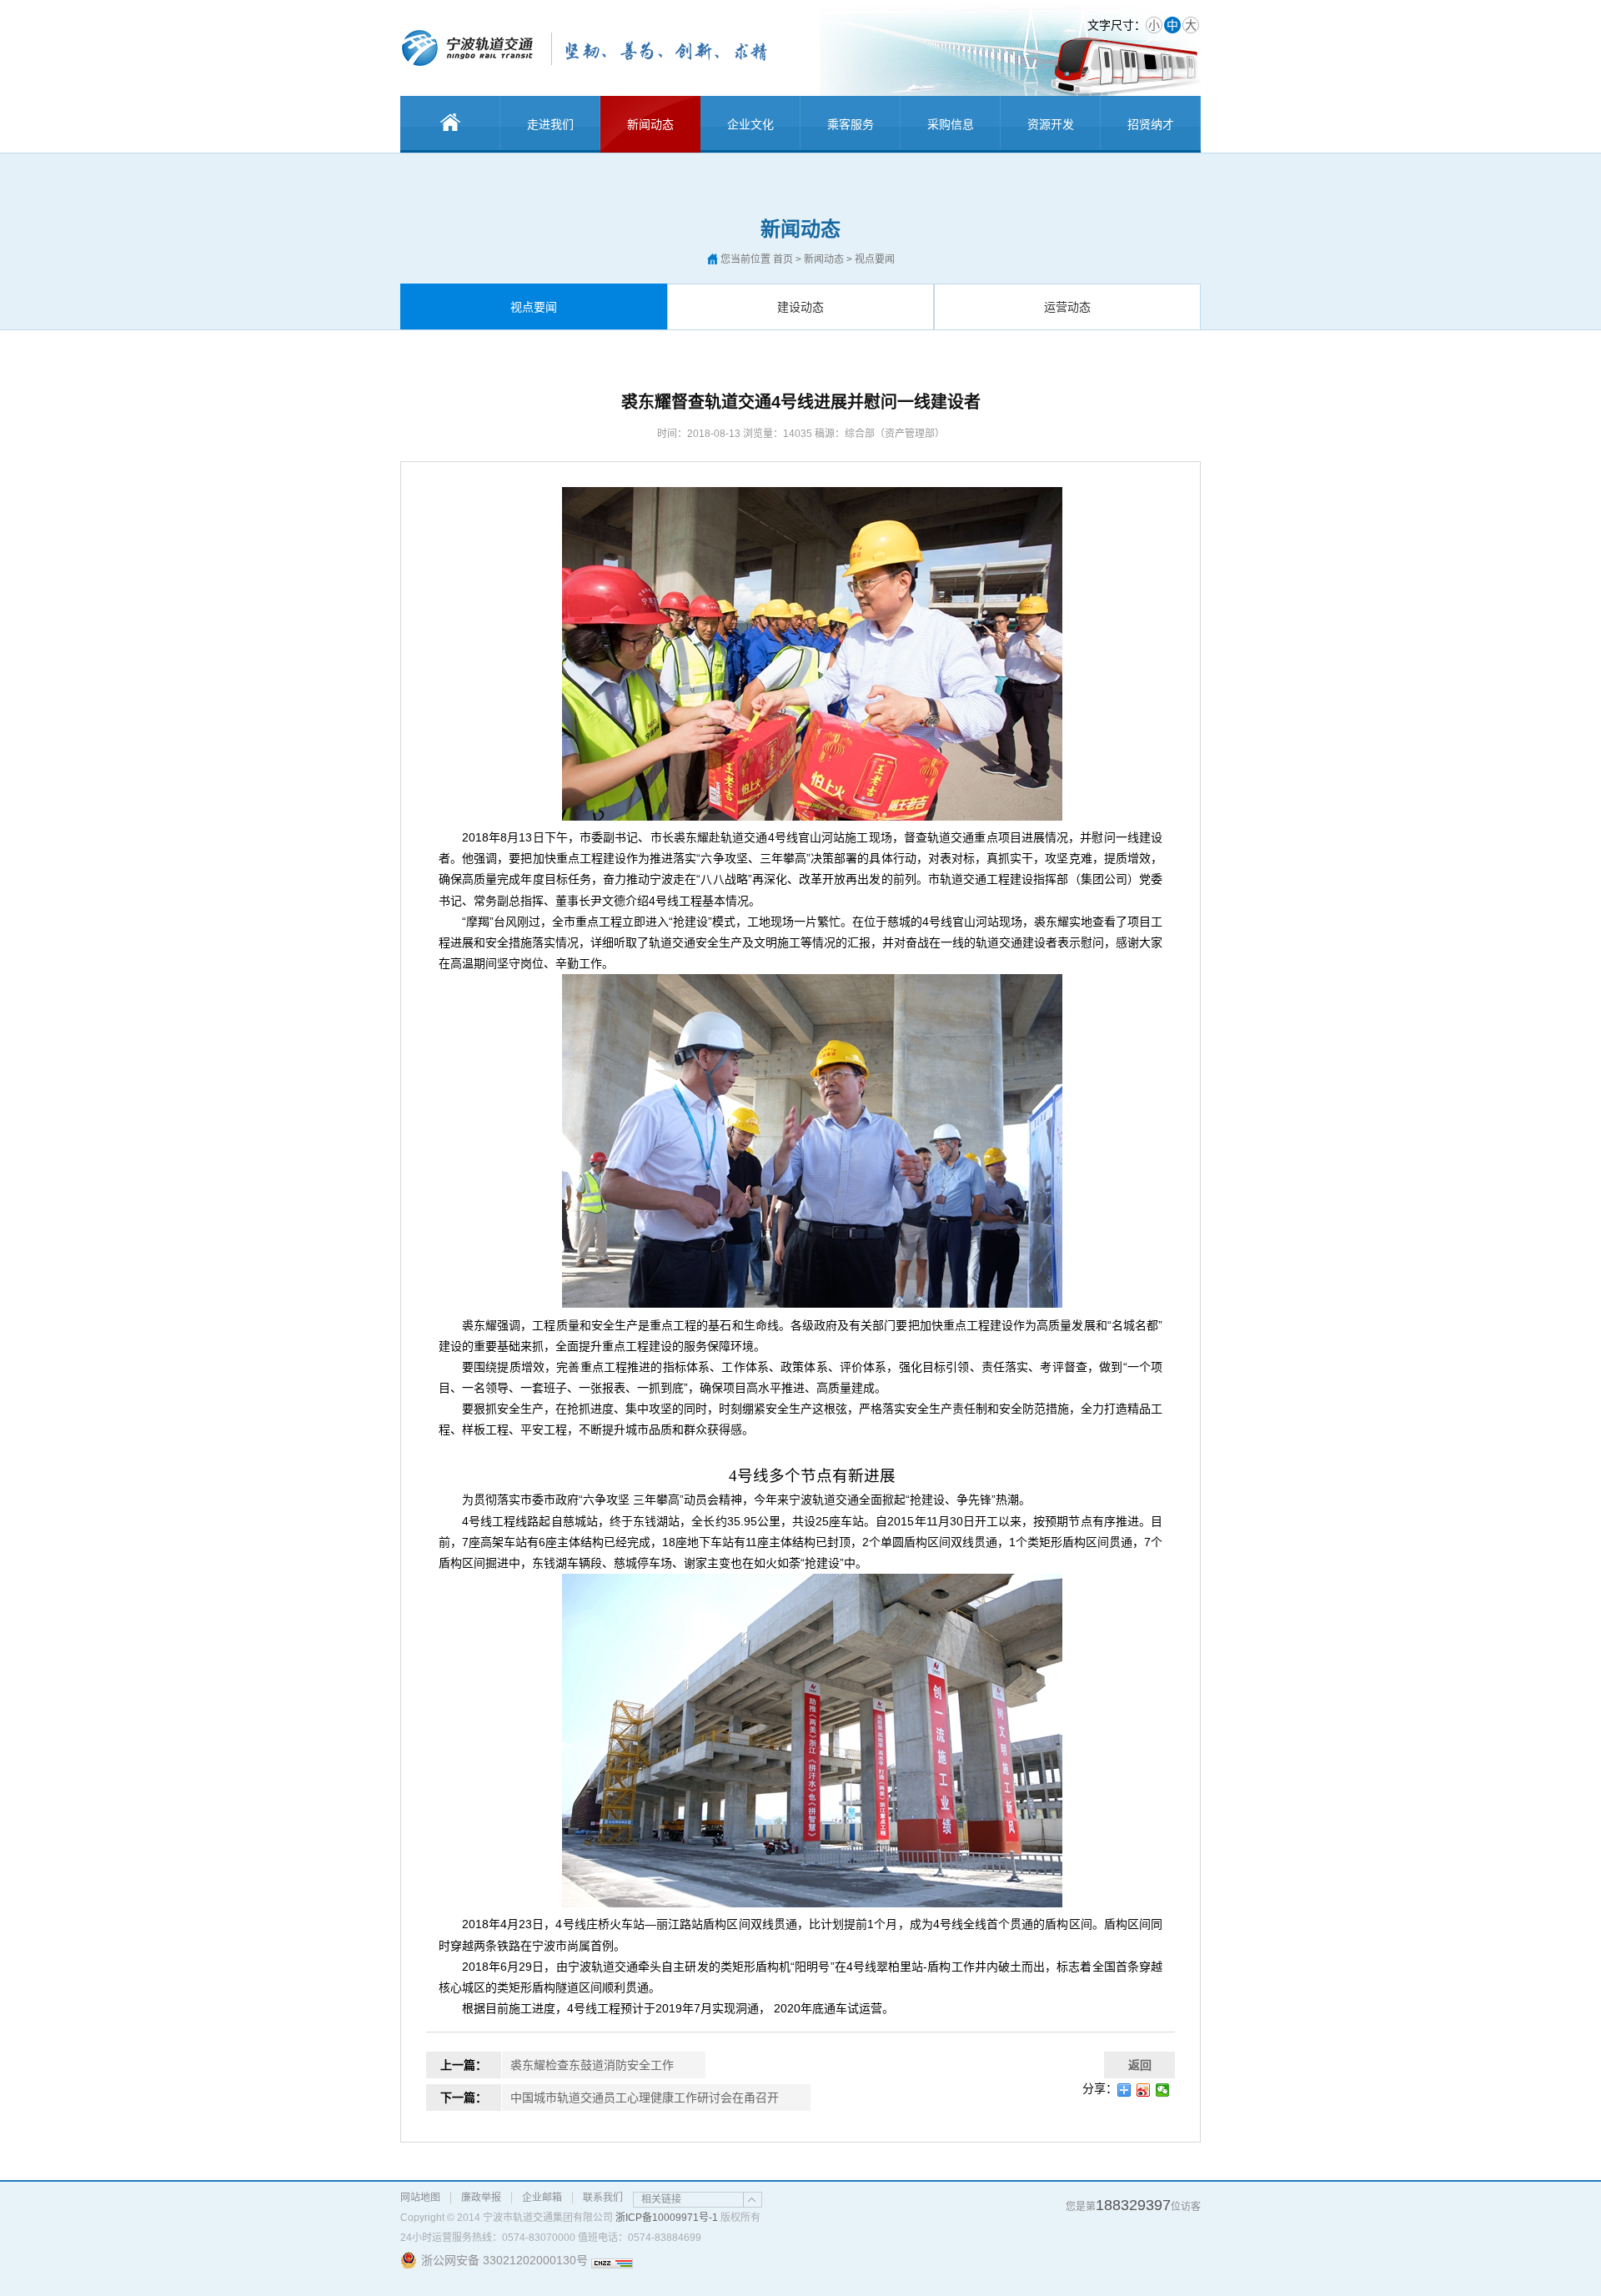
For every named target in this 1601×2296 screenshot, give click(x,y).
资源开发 (1051, 124)
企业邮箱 (542, 2198)
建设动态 (800, 307)
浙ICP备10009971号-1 (667, 2218)
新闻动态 (650, 124)
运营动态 (1067, 307)
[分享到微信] (1163, 2090)
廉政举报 (481, 2198)
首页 (783, 259)
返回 (1140, 2065)
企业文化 (750, 124)
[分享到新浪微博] (1144, 2090)
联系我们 (603, 2198)
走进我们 (550, 124)
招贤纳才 (1151, 124)
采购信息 (951, 124)
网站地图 (420, 2198)
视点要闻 (534, 307)
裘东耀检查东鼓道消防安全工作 (592, 2065)
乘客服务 (851, 124)
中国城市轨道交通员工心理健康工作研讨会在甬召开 (645, 2098)
